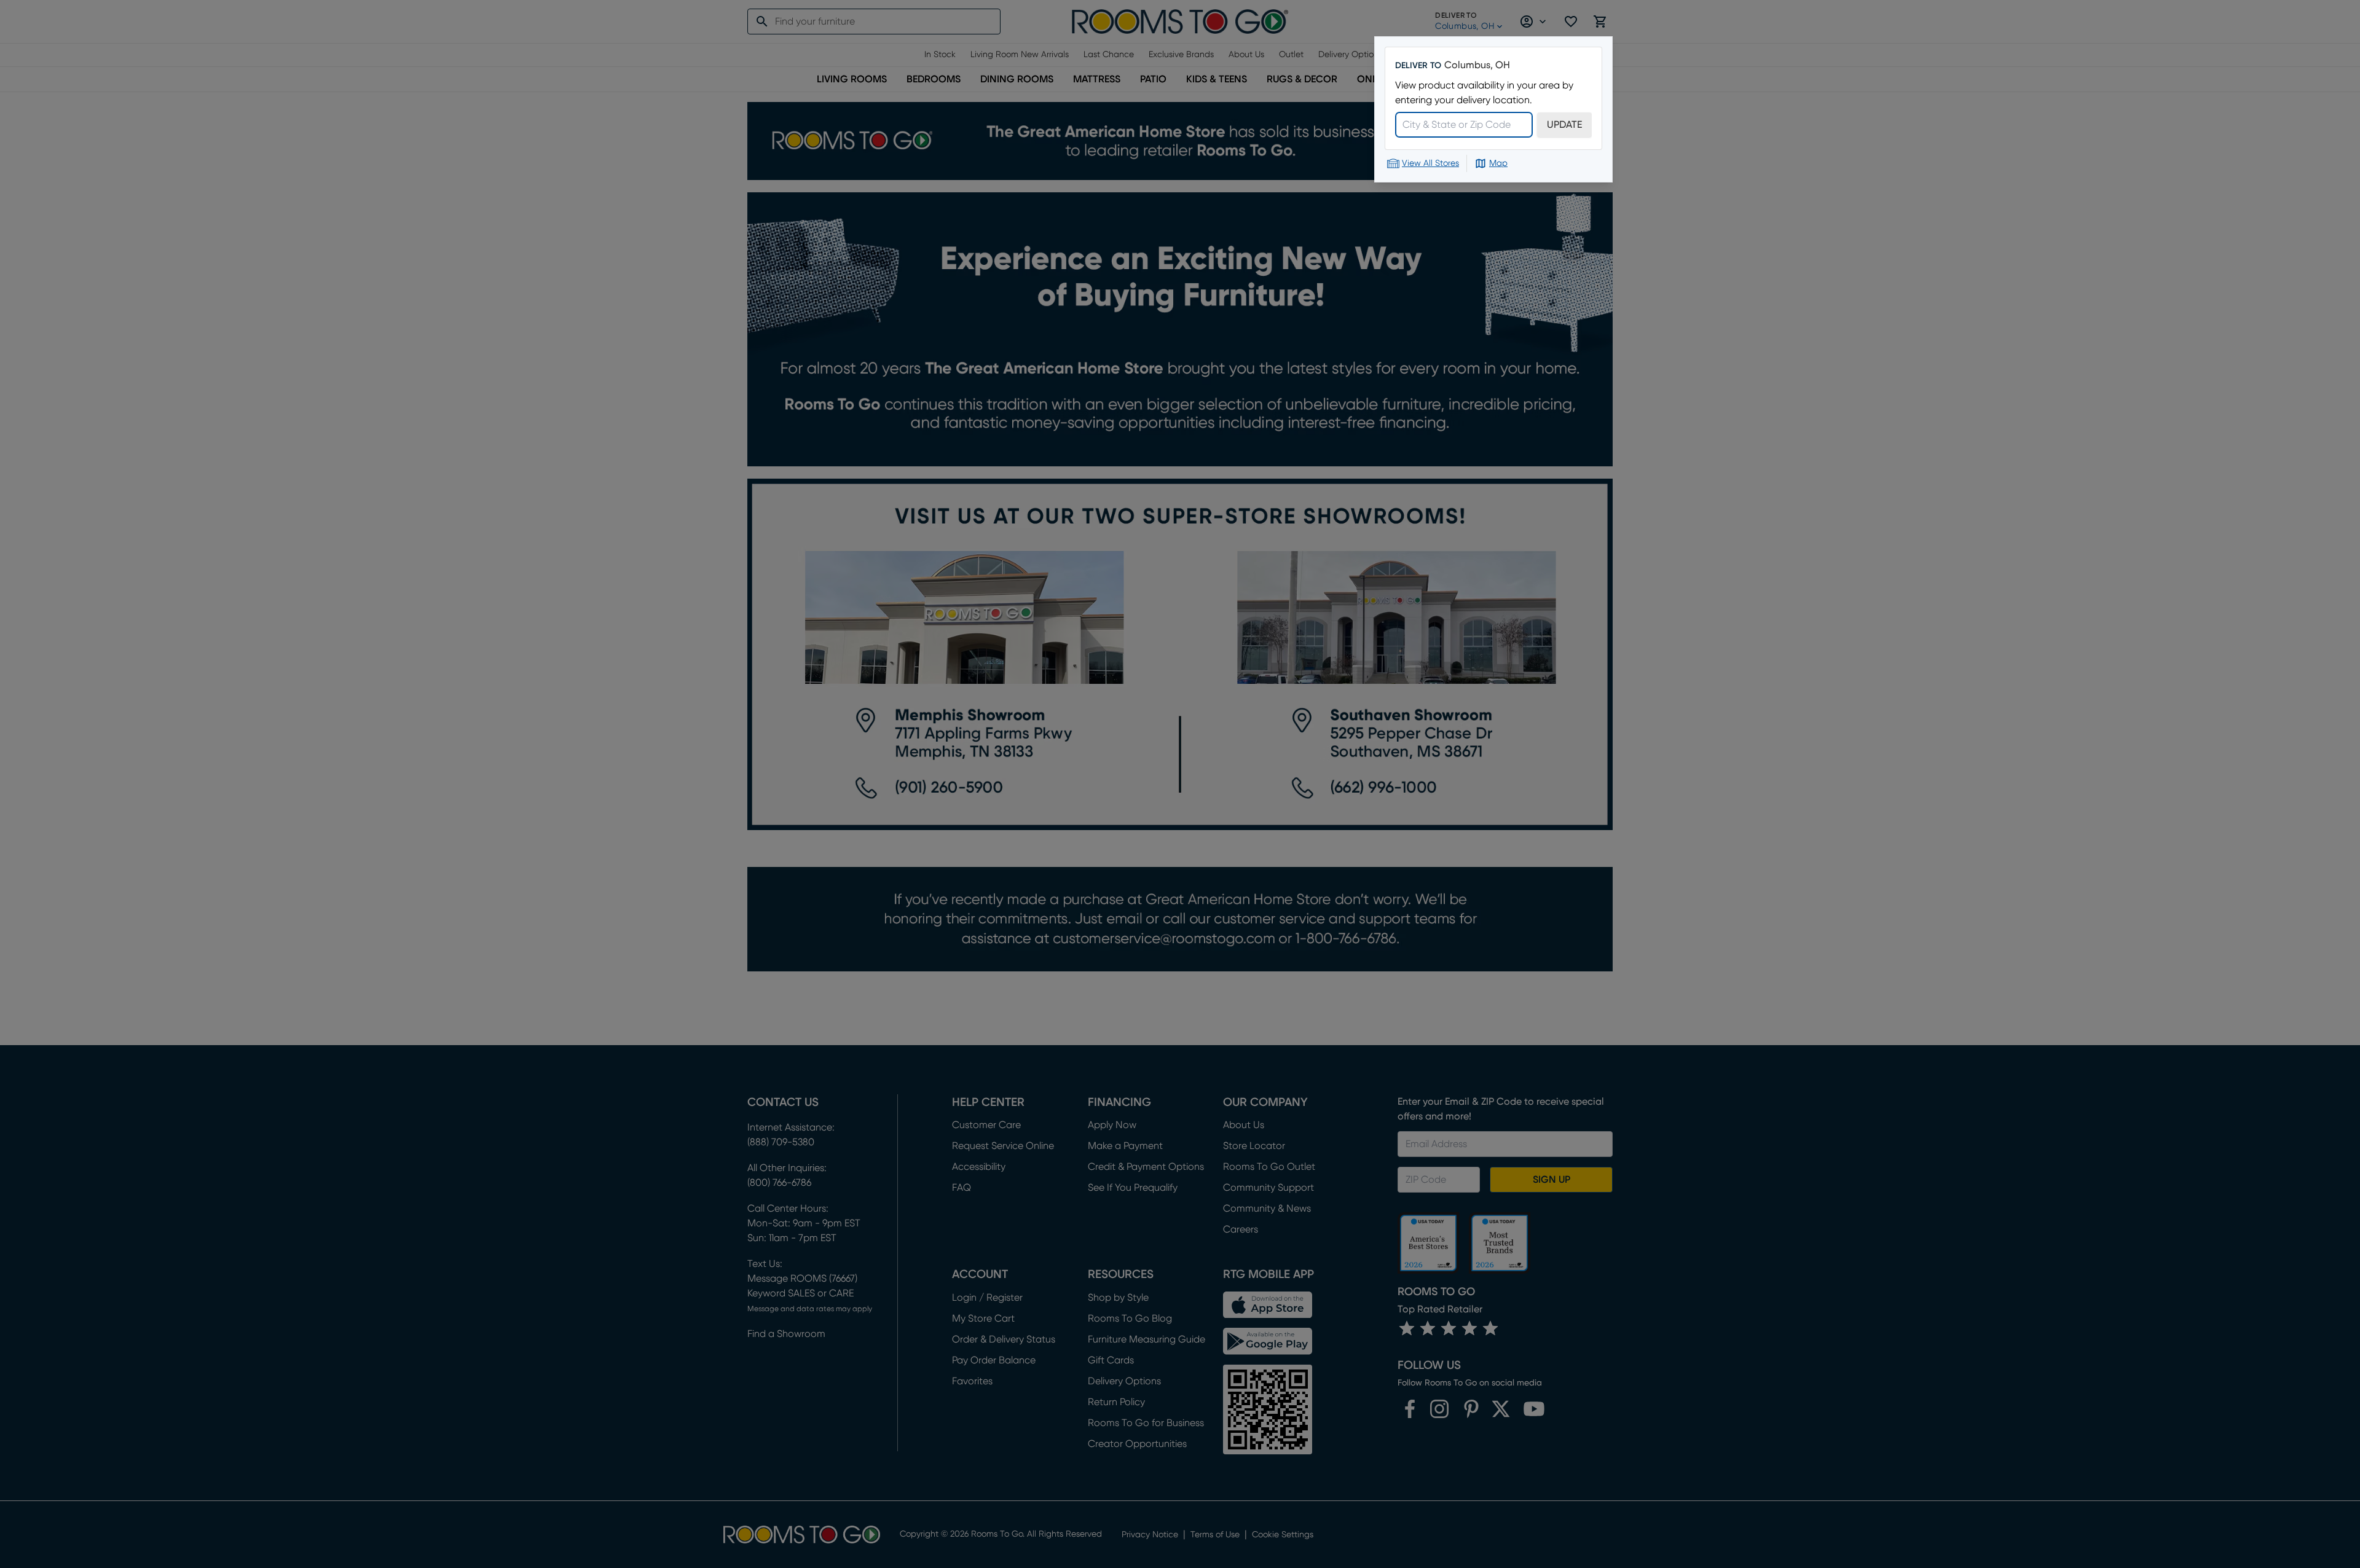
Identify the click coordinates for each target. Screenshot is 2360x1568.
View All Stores (1430, 163)
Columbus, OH (1477, 65)
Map (1498, 163)
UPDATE (1564, 125)
